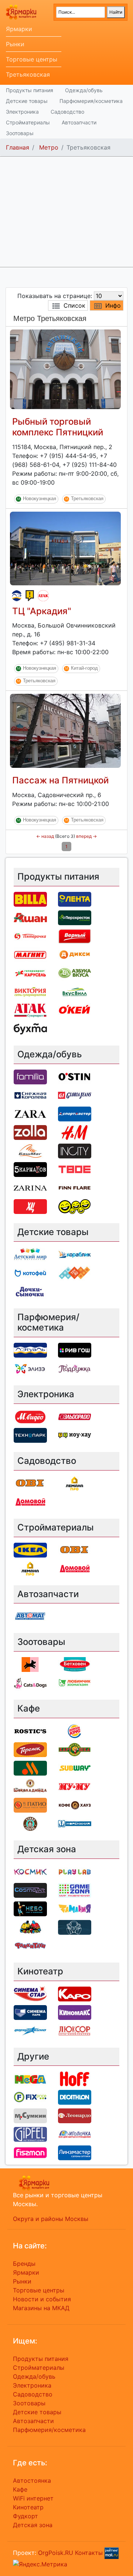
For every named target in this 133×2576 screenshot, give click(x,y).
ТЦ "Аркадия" (42, 611)
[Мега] (30, 2078)
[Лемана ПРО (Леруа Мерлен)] (75, 1483)
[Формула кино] (30, 2030)
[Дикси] (75, 954)
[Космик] (30, 1871)
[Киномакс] (75, 2012)
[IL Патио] (30, 1804)
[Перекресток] (75, 917)
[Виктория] (30, 991)
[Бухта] (30, 1028)
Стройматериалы (28, 122)
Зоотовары (20, 133)
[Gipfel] (30, 2134)
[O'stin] (75, 1076)
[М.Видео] (30, 1416)
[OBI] (30, 1483)
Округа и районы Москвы (51, 2219)
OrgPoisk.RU (56, 2553)
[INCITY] (75, 1150)
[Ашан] (30, 917)
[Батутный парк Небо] (30, 1908)
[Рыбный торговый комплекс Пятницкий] (65, 369)
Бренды (24, 2264)
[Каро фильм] (75, 1993)
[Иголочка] (75, 2134)
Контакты (89, 2553)
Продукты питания (30, 90)
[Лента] (75, 899)
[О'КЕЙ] (75, 1010)
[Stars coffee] (30, 1823)
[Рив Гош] (75, 1350)
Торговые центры (32, 59)
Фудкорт (25, 2516)
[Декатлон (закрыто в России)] (75, 2097)
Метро (49, 147)
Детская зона (33, 2525)
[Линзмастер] (75, 2152)
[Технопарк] (30, 1435)
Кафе (20, 2489)
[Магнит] (30, 954)
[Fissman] (30, 2152)
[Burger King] (75, 1730)
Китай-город (84, 668)
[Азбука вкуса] (75, 973)
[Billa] (30, 899)
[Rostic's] (30, 1730)
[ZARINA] (30, 1187)
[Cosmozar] (30, 1890)
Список (74, 305)
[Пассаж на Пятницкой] (65, 730)
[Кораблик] (75, 1254)
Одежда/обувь (84, 90)
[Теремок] (30, 1749)
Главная (18, 147)
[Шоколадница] (30, 1786)
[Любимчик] (75, 1683)
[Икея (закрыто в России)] (30, 1549)
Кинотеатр (28, 2507)
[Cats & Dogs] (30, 1683)
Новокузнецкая (40, 499)
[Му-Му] (75, 1786)
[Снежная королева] (30, 1095)
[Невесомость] (75, 1927)
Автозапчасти (79, 122)
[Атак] (43, 596)
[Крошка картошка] (75, 1749)
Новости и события (42, 2299)
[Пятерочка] (30, 936)
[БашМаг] (30, 1150)
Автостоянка (32, 2480)
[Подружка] (75, 1368)
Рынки (15, 44)
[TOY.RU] (75, 1272)
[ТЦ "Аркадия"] (65, 548)
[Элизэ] (30, 1368)
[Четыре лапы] (30, 1664)
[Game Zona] (75, 1890)
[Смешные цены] (75, 1206)
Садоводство (67, 112)
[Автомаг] (30, 1616)
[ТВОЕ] (75, 1169)
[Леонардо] (75, 2115)
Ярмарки (19, 29)
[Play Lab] (75, 1871)
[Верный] (75, 936)
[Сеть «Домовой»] (30, 1501)
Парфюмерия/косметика (91, 101)
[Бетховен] (75, 1664)
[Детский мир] (30, 1254)
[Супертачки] (30, 1927)
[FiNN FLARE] (75, 1187)
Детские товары (27, 101)
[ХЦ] (30, 1206)
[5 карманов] (30, 1169)
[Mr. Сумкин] (30, 2115)
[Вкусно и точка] (30, 1767)
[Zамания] (75, 1908)
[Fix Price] (30, 2097)
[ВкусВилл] (75, 991)
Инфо (113, 305)
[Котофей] (30, 1272)
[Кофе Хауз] (75, 1804)
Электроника (22, 112)
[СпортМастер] (75, 1113)
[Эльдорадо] (75, 1416)
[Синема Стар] (30, 1993)
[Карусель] (30, 973)
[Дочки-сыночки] (30, 1291)
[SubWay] (75, 1767)
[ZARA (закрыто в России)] (30, 1113)
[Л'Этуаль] (17, 596)
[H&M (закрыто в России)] (75, 1132)
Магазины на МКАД (41, 2308)
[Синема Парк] (30, 2012)
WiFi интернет (33, 2498)
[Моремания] (75, 1823)
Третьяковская (28, 74)
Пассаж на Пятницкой (60, 780)
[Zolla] (30, 1132)
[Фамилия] (30, 1076)
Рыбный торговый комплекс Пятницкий (58, 427)
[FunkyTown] (30, 1945)
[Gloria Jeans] (75, 1095)
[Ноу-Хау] (30, 596)
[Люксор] (75, 2030)
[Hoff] (75, 2078)
